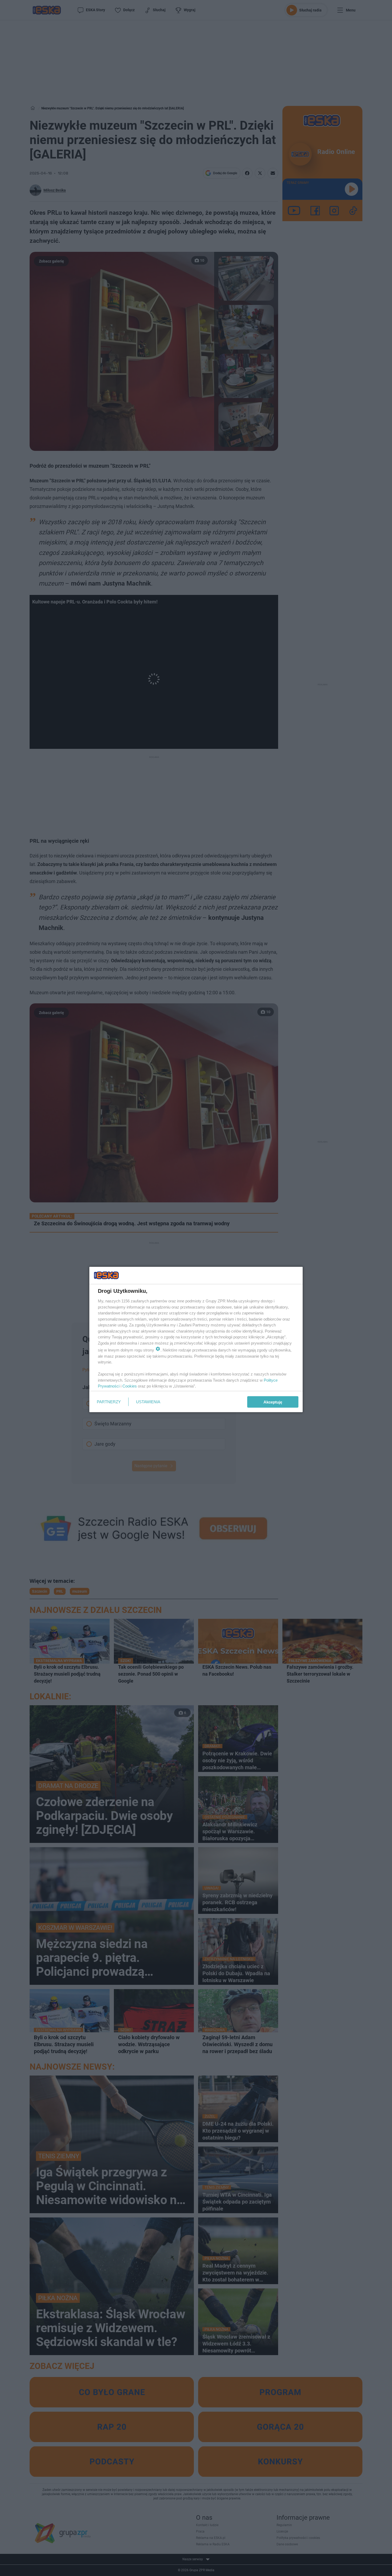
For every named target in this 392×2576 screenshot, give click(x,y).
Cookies (130, 1386)
